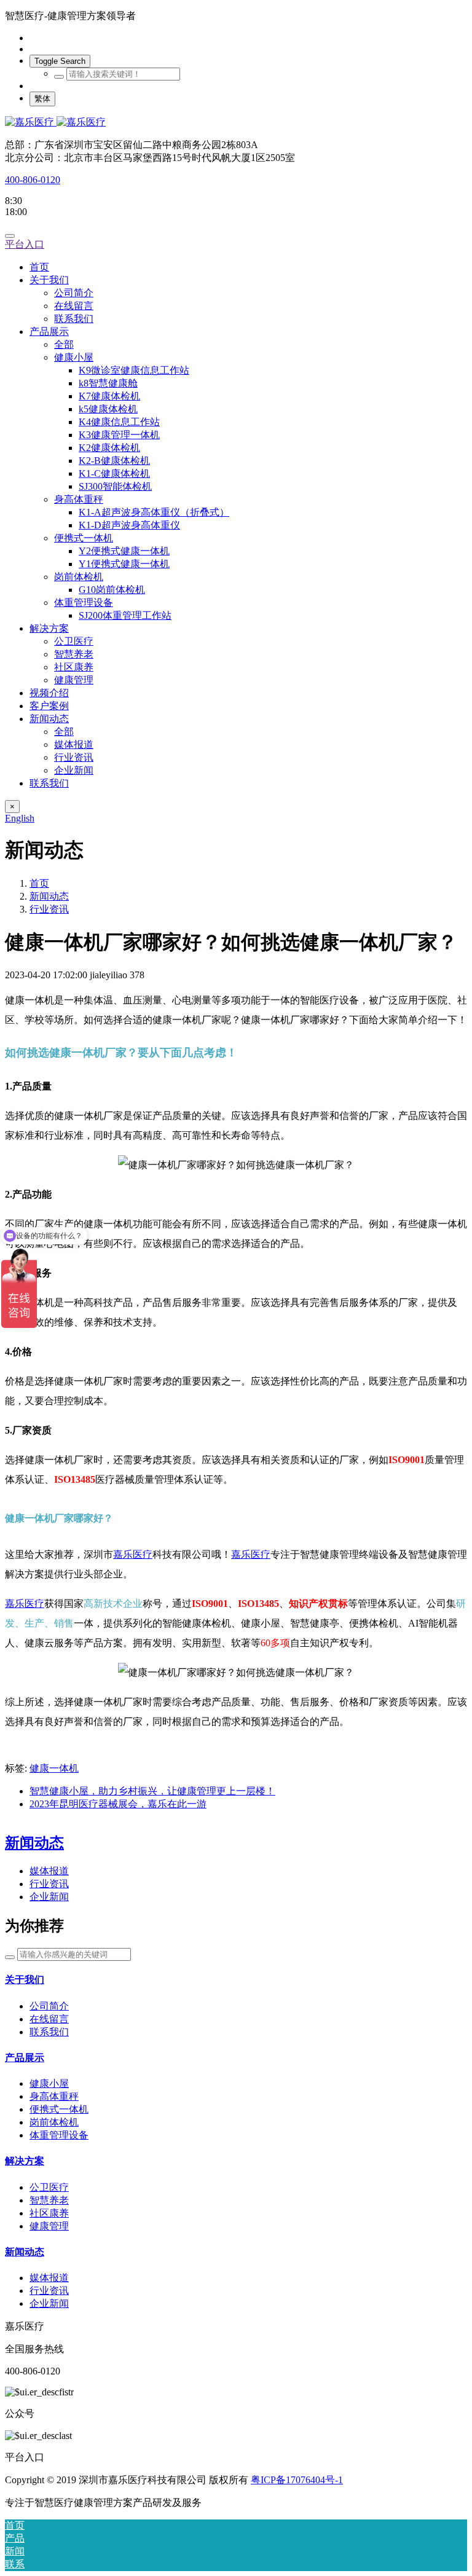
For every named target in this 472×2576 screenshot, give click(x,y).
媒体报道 (49, 1871)
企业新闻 (49, 1897)
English (20, 818)
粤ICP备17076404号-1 (297, 2480)
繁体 (42, 99)
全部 (64, 344)
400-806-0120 (33, 180)
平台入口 (25, 244)
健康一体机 (54, 1768)
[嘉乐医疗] (236, 123)
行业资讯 (49, 909)
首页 (39, 267)
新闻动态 (49, 896)
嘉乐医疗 (133, 1554)
